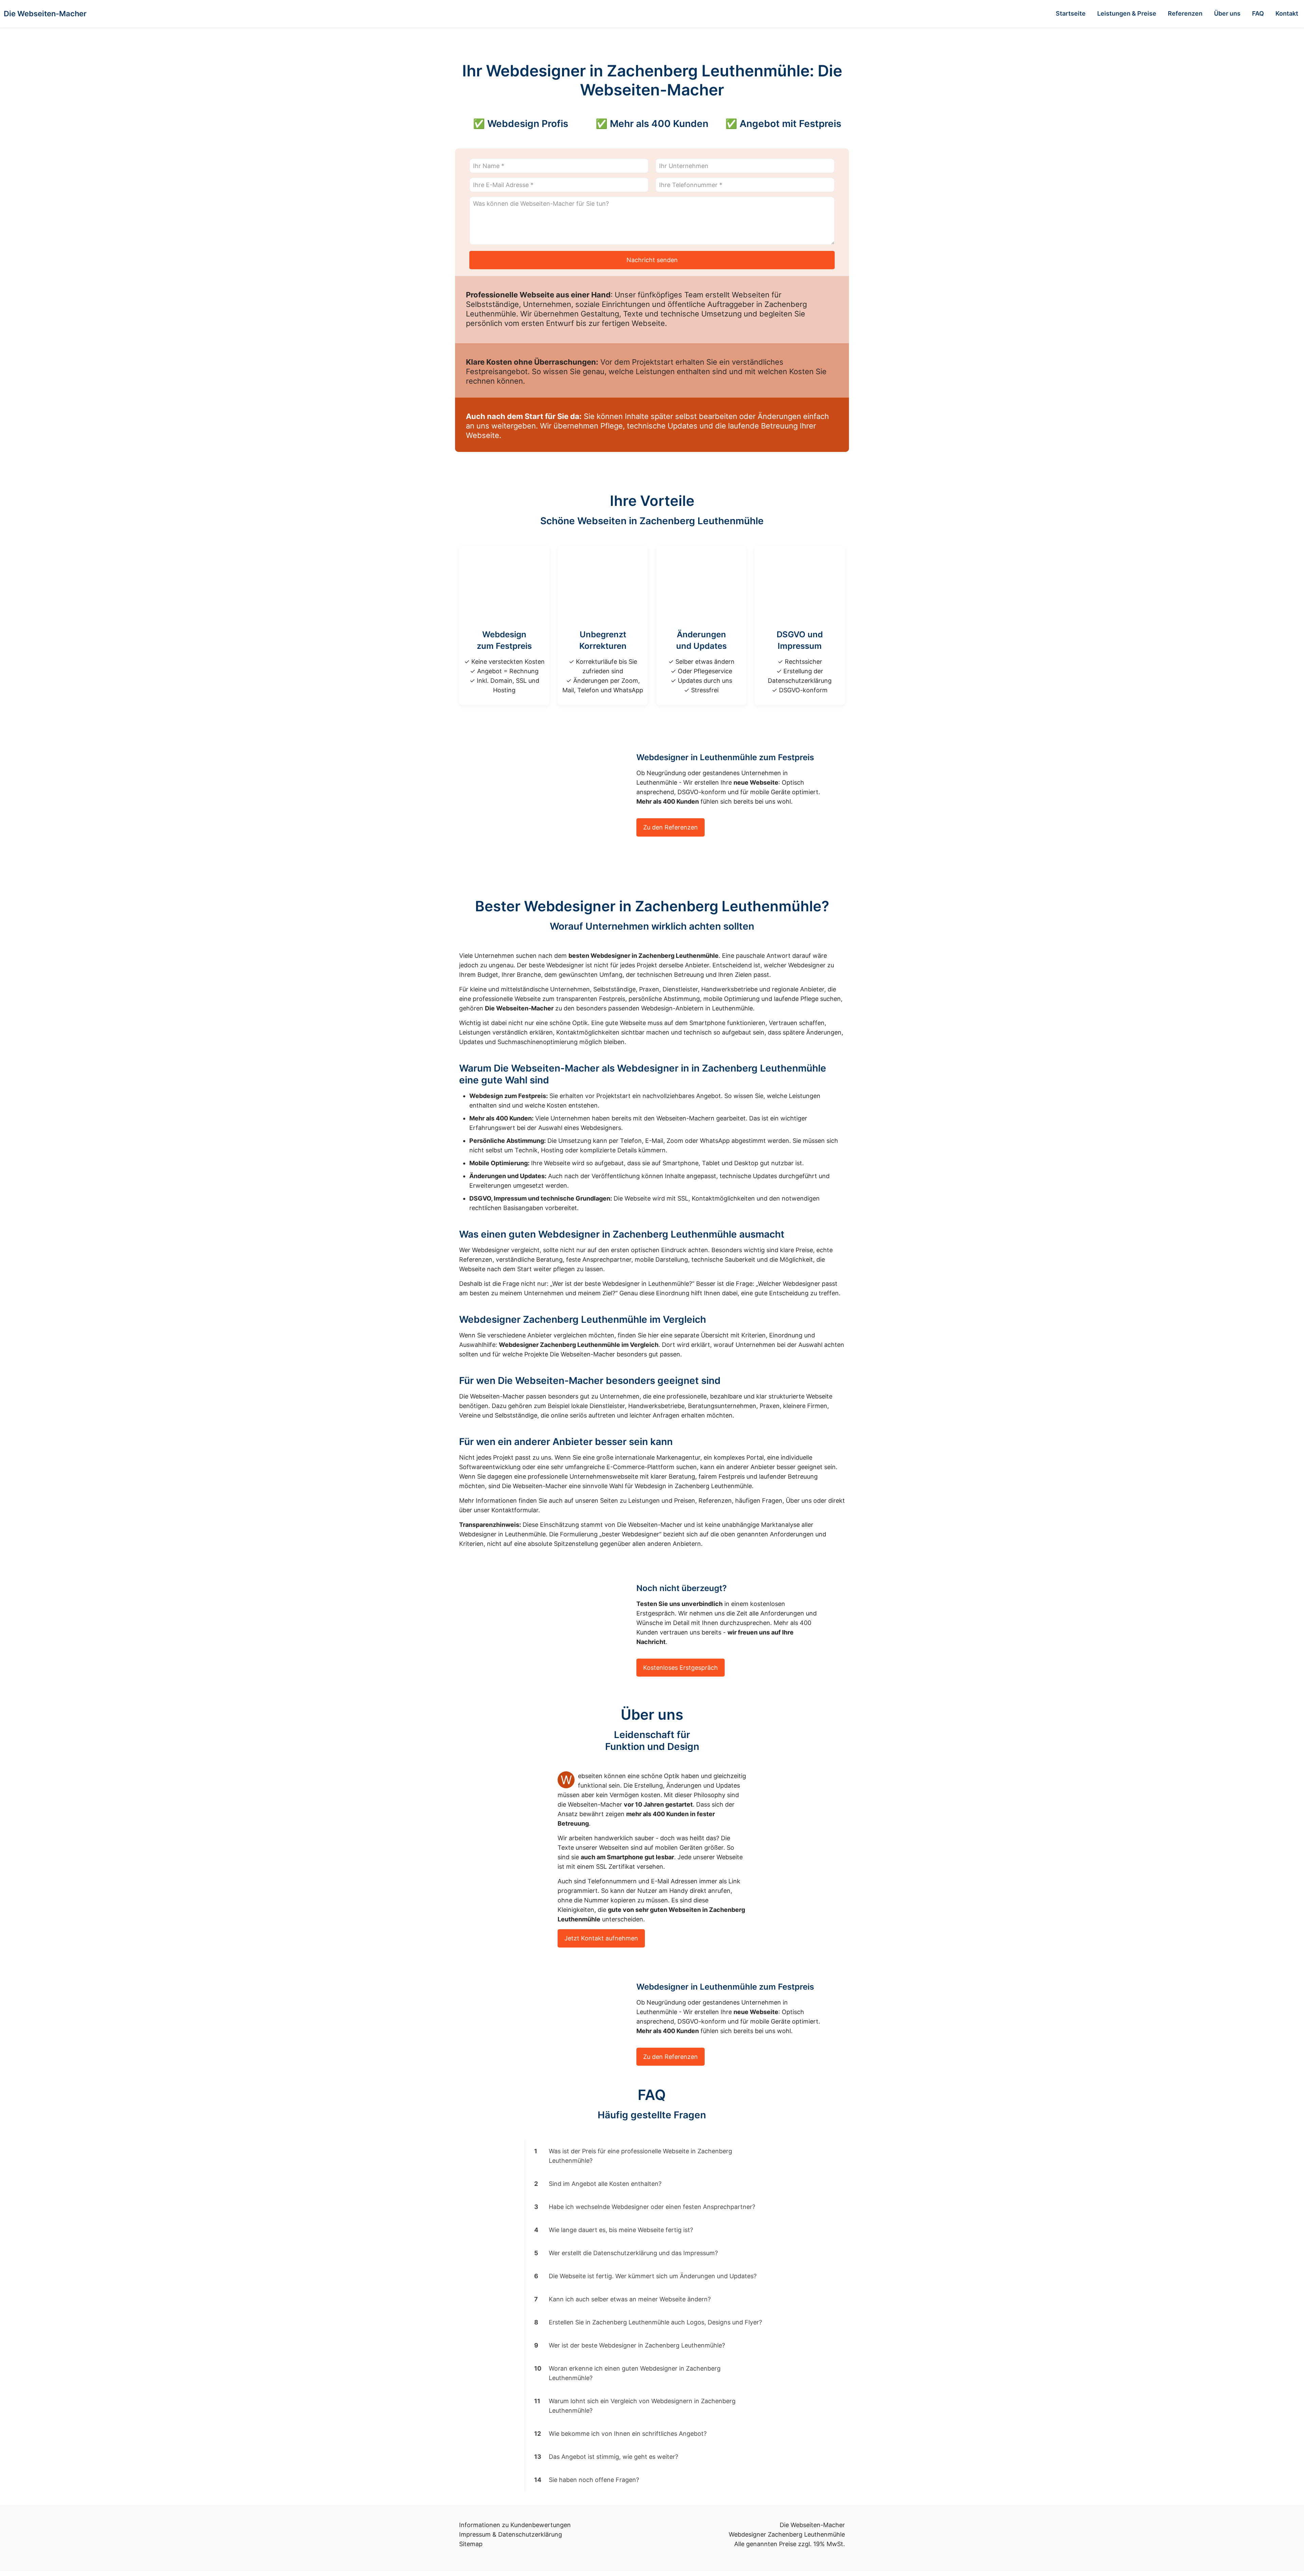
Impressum (475, 2534)
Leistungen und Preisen (662, 1501)
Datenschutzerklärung (530, 2534)
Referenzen (715, 1501)
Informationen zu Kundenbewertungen (515, 2525)
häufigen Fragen (759, 1501)
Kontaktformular (515, 1510)
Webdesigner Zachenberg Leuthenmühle (787, 2534)
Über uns (799, 1501)
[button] (652, 2156)
